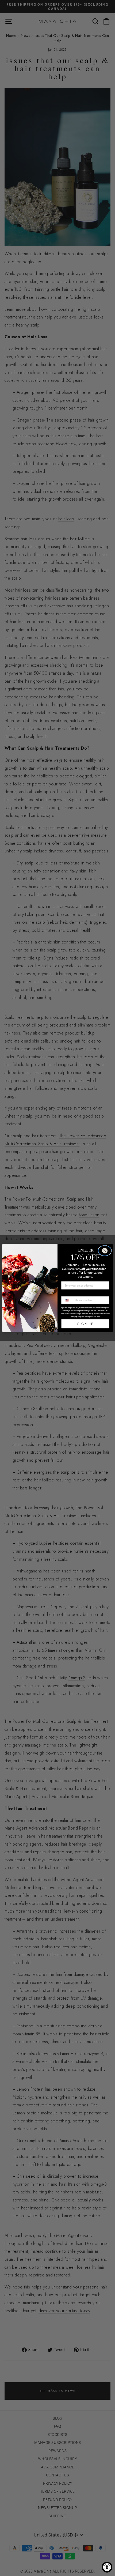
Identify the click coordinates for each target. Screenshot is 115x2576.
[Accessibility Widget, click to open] (107, 2567)
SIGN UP (85, 1324)
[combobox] (67, 1300)
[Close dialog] (105, 1251)
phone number (72, 1293)
